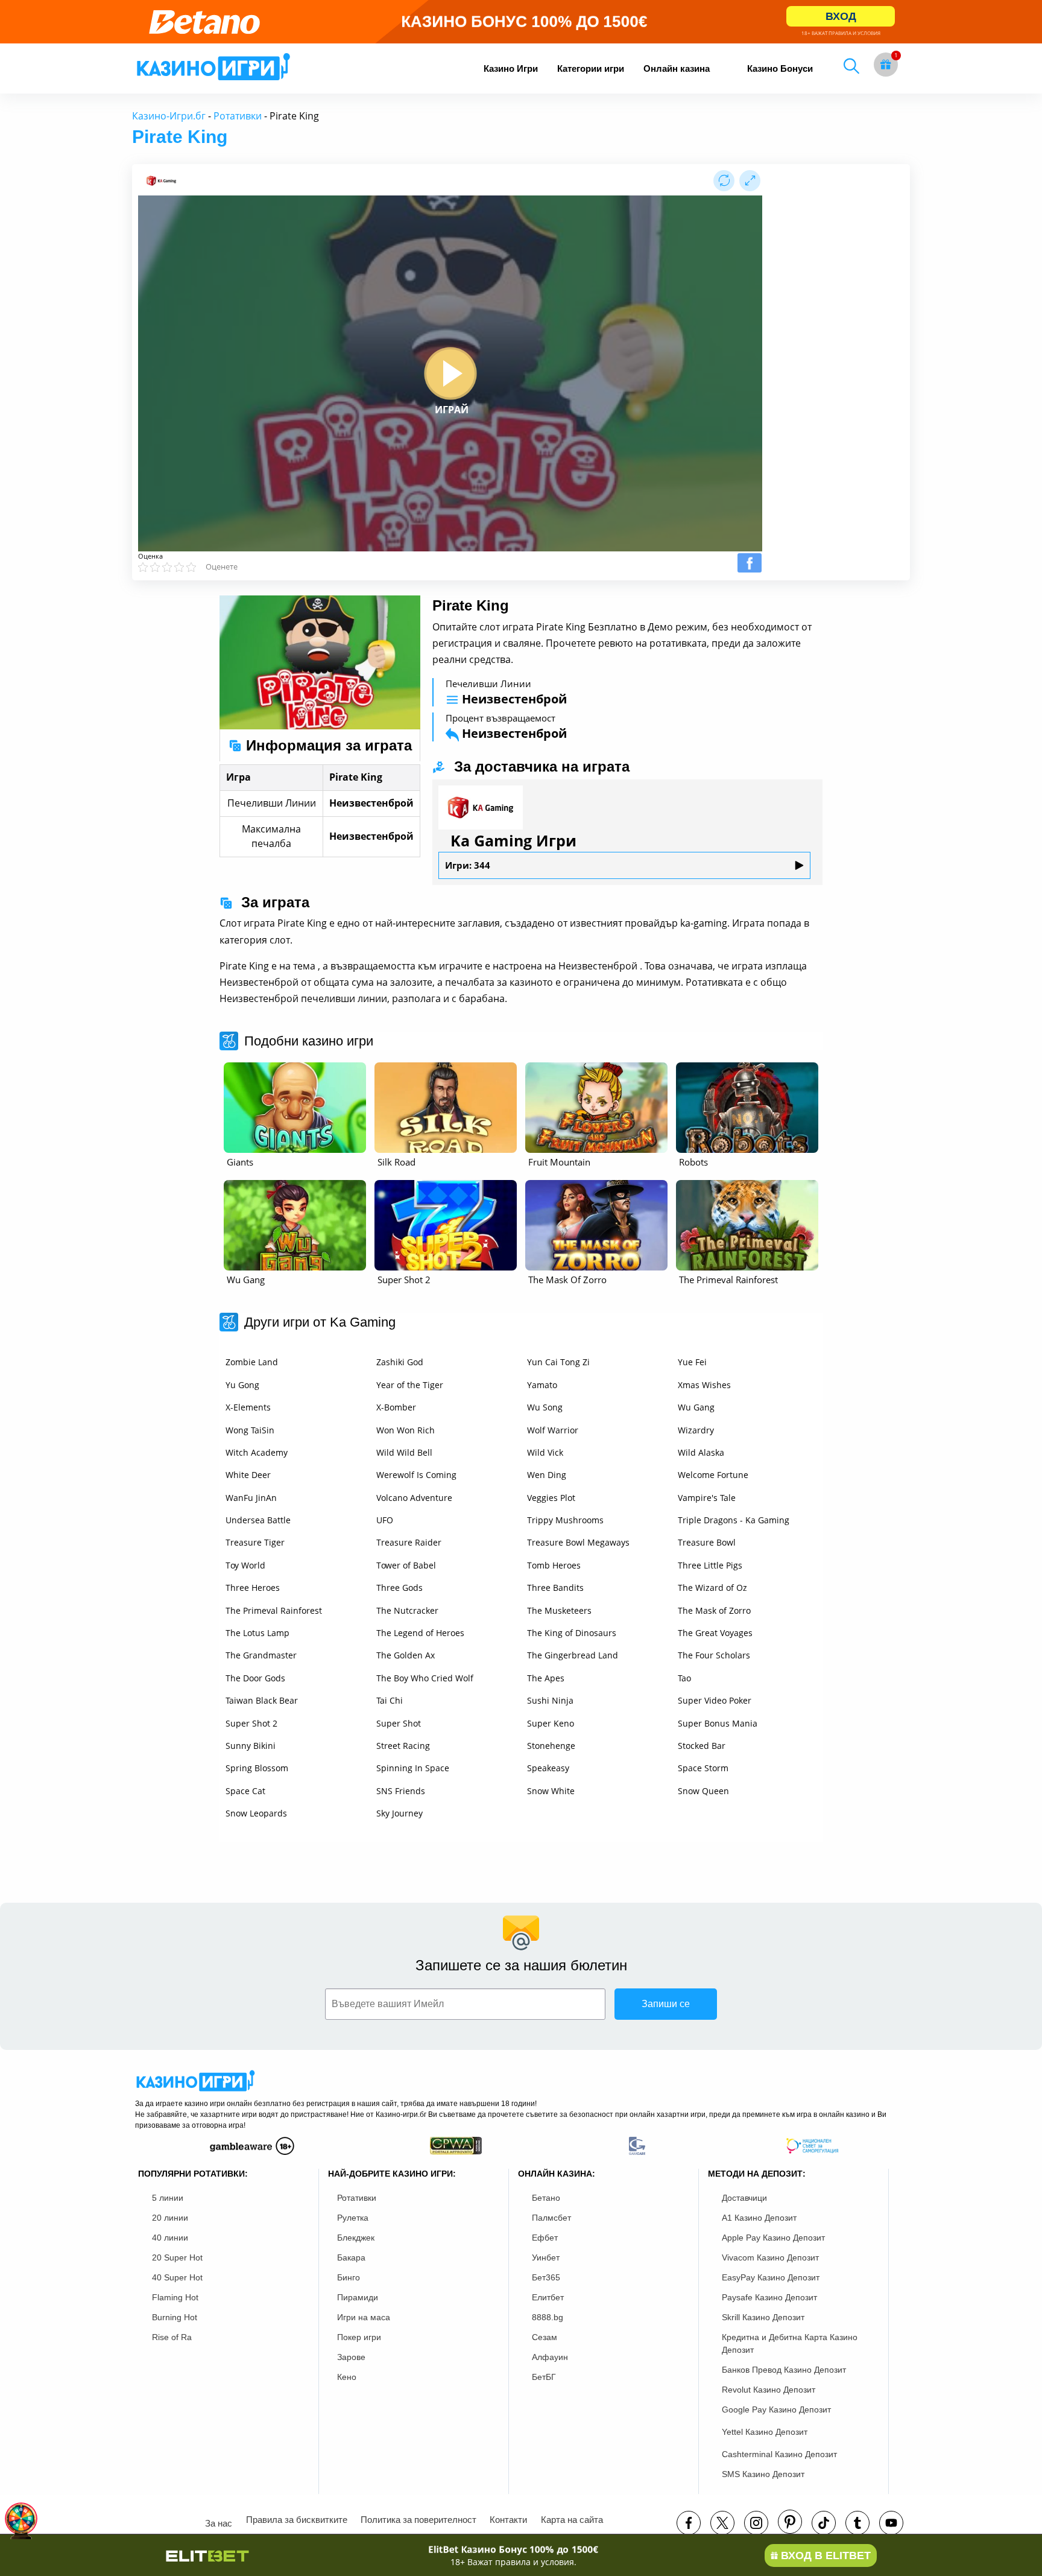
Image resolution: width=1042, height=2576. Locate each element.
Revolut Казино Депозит (769, 2390)
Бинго (349, 2277)
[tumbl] (857, 2523)
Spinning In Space (413, 1768)
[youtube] (891, 2523)
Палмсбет (551, 2218)
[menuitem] (511, 68)
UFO (385, 1520)
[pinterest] (790, 2522)
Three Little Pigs (710, 1565)
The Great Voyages (715, 1633)
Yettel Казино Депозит (765, 2432)
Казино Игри (511, 68)
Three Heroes (253, 1588)
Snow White (551, 1791)
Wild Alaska (701, 1452)
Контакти (508, 2520)
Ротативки (238, 116)
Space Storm (703, 1768)
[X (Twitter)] (722, 2523)
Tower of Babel (406, 1565)
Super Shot (399, 1723)
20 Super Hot (177, 2257)
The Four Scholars (714, 1655)
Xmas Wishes (704, 1385)
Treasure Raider (409, 1542)
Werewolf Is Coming (416, 1475)
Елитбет (548, 2297)
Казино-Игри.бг (169, 116)
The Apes (546, 1678)
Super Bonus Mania (718, 1723)
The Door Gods (255, 1678)
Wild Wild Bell (404, 1452)
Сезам (545, 2337)
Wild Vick (545, 1452)
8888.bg (548, 2317)
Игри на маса (364, 2317)
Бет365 (546, 2277)
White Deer (248, 1475)
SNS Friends (401, 1791)
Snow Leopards (256, 1813)
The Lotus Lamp (257, 1633)
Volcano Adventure (414, 1498)
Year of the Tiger (410, 1385)
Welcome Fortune (713, 1475)
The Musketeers (559, 1610)
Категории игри (591, 68)
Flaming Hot (175, 2297)
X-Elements (248, 1407)
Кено (347, 2377)
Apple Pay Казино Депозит (773, 2238)
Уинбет (546, 2257)
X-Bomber (396, 1407)
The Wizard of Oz (712, 1588)
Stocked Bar (702, 1746)
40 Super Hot (177, 2277)
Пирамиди (358, 2297)
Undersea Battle (258, 1520)
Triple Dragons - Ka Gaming (734, 1520)
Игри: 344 (468, 865)
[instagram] (756, 2523)
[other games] (295, 1108)
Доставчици (744, 2198)
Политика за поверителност (418, 2520)
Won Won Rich (406, 1430)
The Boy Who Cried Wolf (425, 1678)
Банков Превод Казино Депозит (784, 2370)
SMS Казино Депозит (763, 2474)
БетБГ (544, 2377)
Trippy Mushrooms (565, 1520)
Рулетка (353, 2218)
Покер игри (359, 2337)
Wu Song (545, 1407)
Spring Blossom (257, 1768)
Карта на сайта (572, 2520)
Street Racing (403, 1746)
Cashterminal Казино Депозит (779, 2454)
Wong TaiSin (250, 1430)
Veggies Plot (551, 1498)
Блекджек (356, 2238)
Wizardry (696, 1430)
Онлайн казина (677, 68)
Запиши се (666, 2004)
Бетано (546, 2198)
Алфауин (550, 2357)
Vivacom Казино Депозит (770, 2257)
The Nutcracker (407, 1610)
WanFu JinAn (251, 1498)
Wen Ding (547, 1475)
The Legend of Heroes (420, 1633)
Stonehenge (551, 1746)
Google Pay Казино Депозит (776, 2409)
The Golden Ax (406, 1655)
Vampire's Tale (707, 1498)
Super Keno (551, 1723)
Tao (684, 1678)
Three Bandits (555, 1588)
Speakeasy (548, 1768)
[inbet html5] (521, 22)
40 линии (170, 2238)
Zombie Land (252, 1362)
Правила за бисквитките (297, 2520)
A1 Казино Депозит (759, 2218)
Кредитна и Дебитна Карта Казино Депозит (790, 2343)
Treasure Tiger (255, 1542)
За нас (219, 2523)
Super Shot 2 (251, 1723)
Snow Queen (703, 1791)
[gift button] (886, 65)
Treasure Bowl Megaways (578, 1542)
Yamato (542, 1385)
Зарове (351, 2357)
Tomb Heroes (554, 1565)
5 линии (168, 2198)
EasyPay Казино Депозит (771, 2277)
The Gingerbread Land (573, 1655)
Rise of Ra (172, 2337)
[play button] (450, 373)
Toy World (245, 1565)
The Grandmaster (261, 1655)
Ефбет (545, 2238)
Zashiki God (400, 1362)
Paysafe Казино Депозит (769, 2297)
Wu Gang (696, 1407)
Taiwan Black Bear (262, 1700)
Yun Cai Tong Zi (558, 1362)
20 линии (170, 2218)
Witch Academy (257, 1452)
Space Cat (245, 1791)
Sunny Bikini (251, 1746)
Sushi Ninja (550, 1700)
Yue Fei (692, 1362)
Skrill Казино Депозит (763, 2317)
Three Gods (399, 1588)
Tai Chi (390, 1700)
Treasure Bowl (707, 1542)
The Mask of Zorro (714, 1610)
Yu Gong (242, 1385)
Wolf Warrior (553, 1430)
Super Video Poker (715, 1700)
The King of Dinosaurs (572, 1633)
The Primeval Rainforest (274, 1610)
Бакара (351, 2257)
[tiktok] (824, 2523)
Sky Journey (399, 1813)
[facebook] (689, 2523)
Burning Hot (175, 2317)
